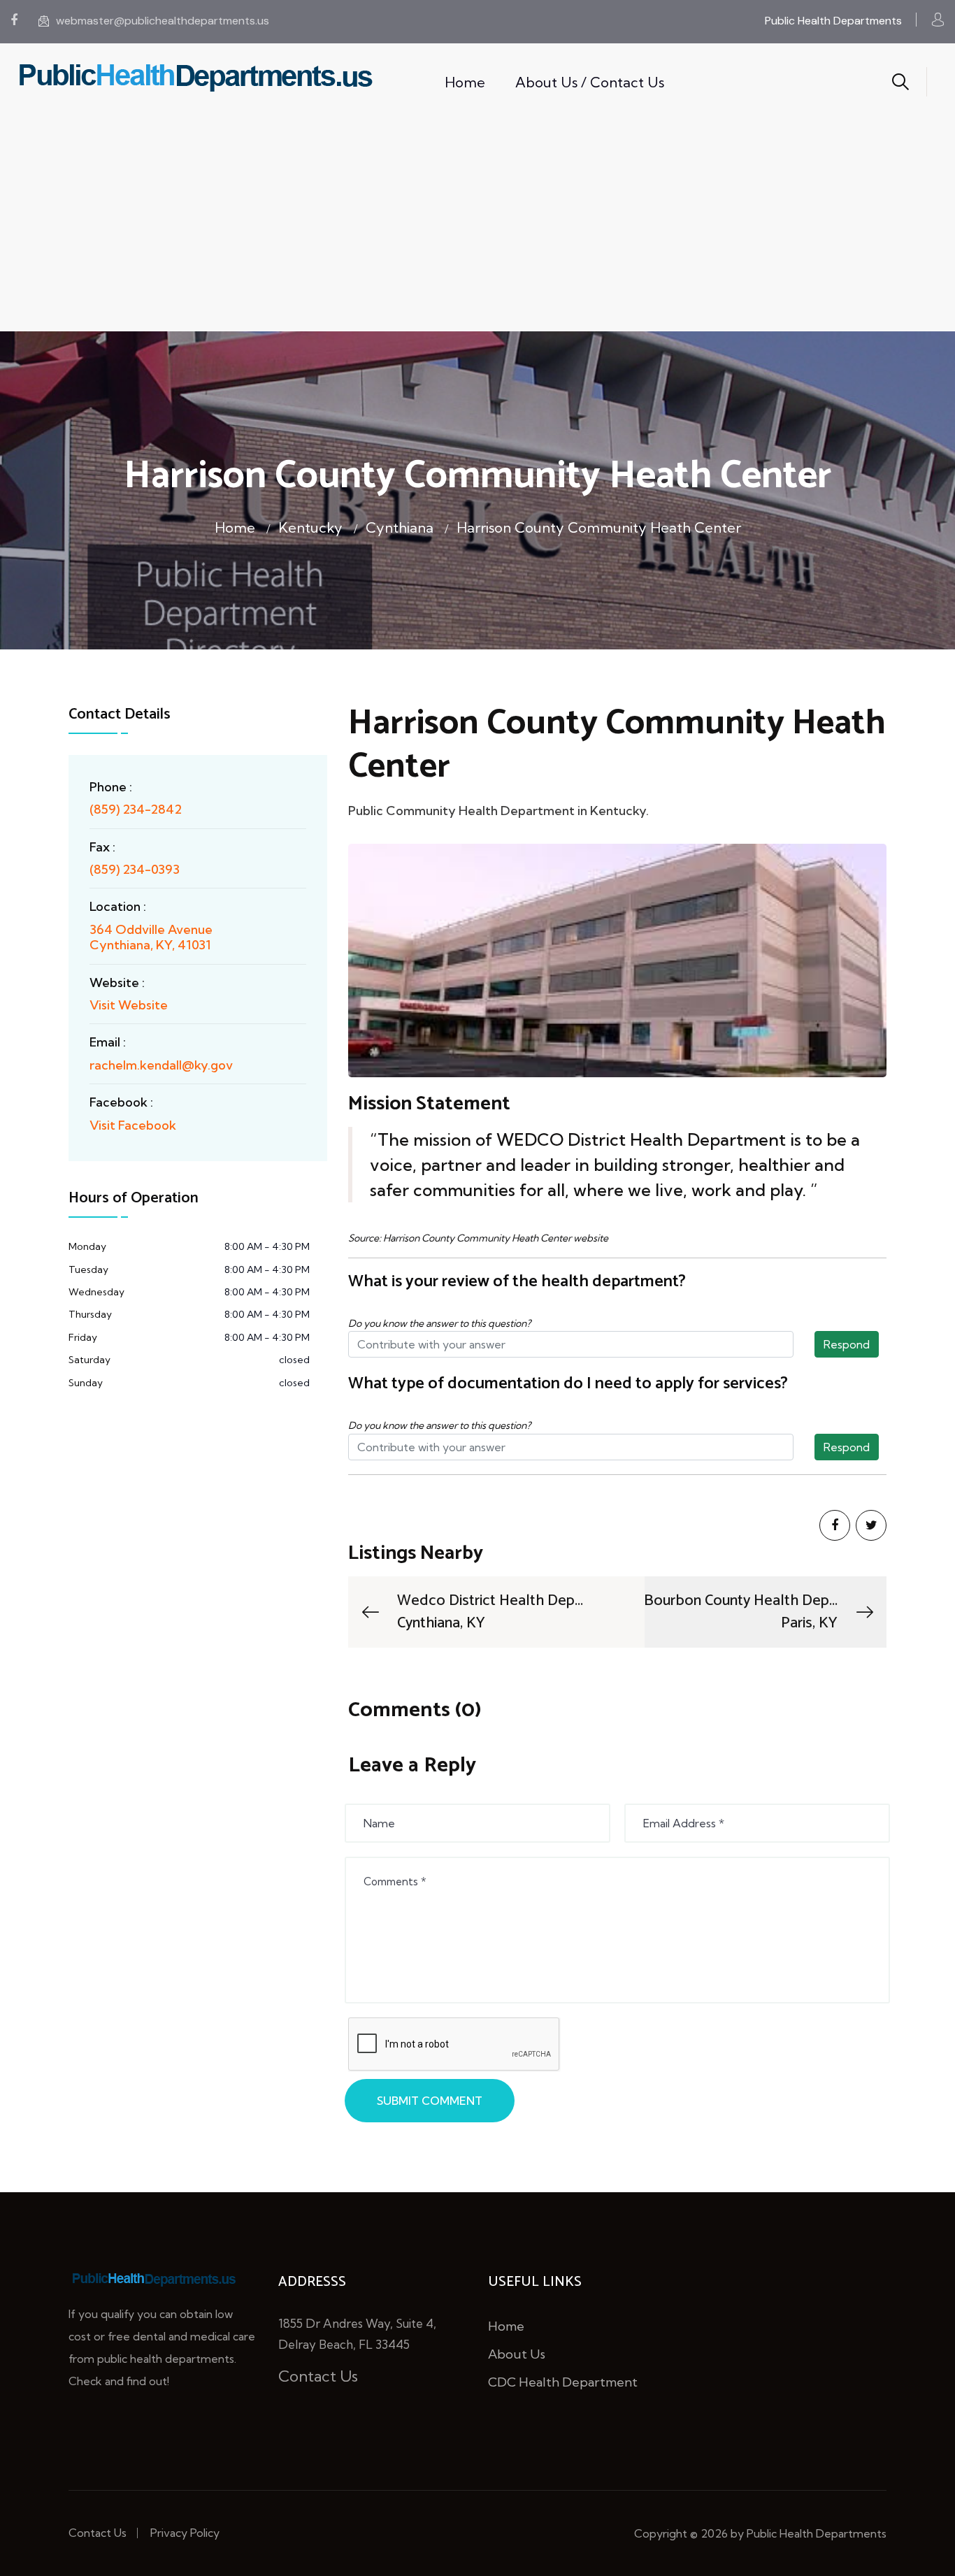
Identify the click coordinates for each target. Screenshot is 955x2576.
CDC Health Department (563, 2382)
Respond (847, 1344)
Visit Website (129, 1005)
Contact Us (318, 2376)
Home (465, 82)
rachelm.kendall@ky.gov (161, 1065)
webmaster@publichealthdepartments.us (163, 21)
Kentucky (310, 527)
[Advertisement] (477, 226)
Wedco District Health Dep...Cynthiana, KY (490, 1612)
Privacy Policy (185, 2533)
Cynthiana (400, 527)
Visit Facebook (133, 1125)
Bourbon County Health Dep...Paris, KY (741, 1612)
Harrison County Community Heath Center (599, 527)
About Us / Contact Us (590, 82)
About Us (517, 2354)
